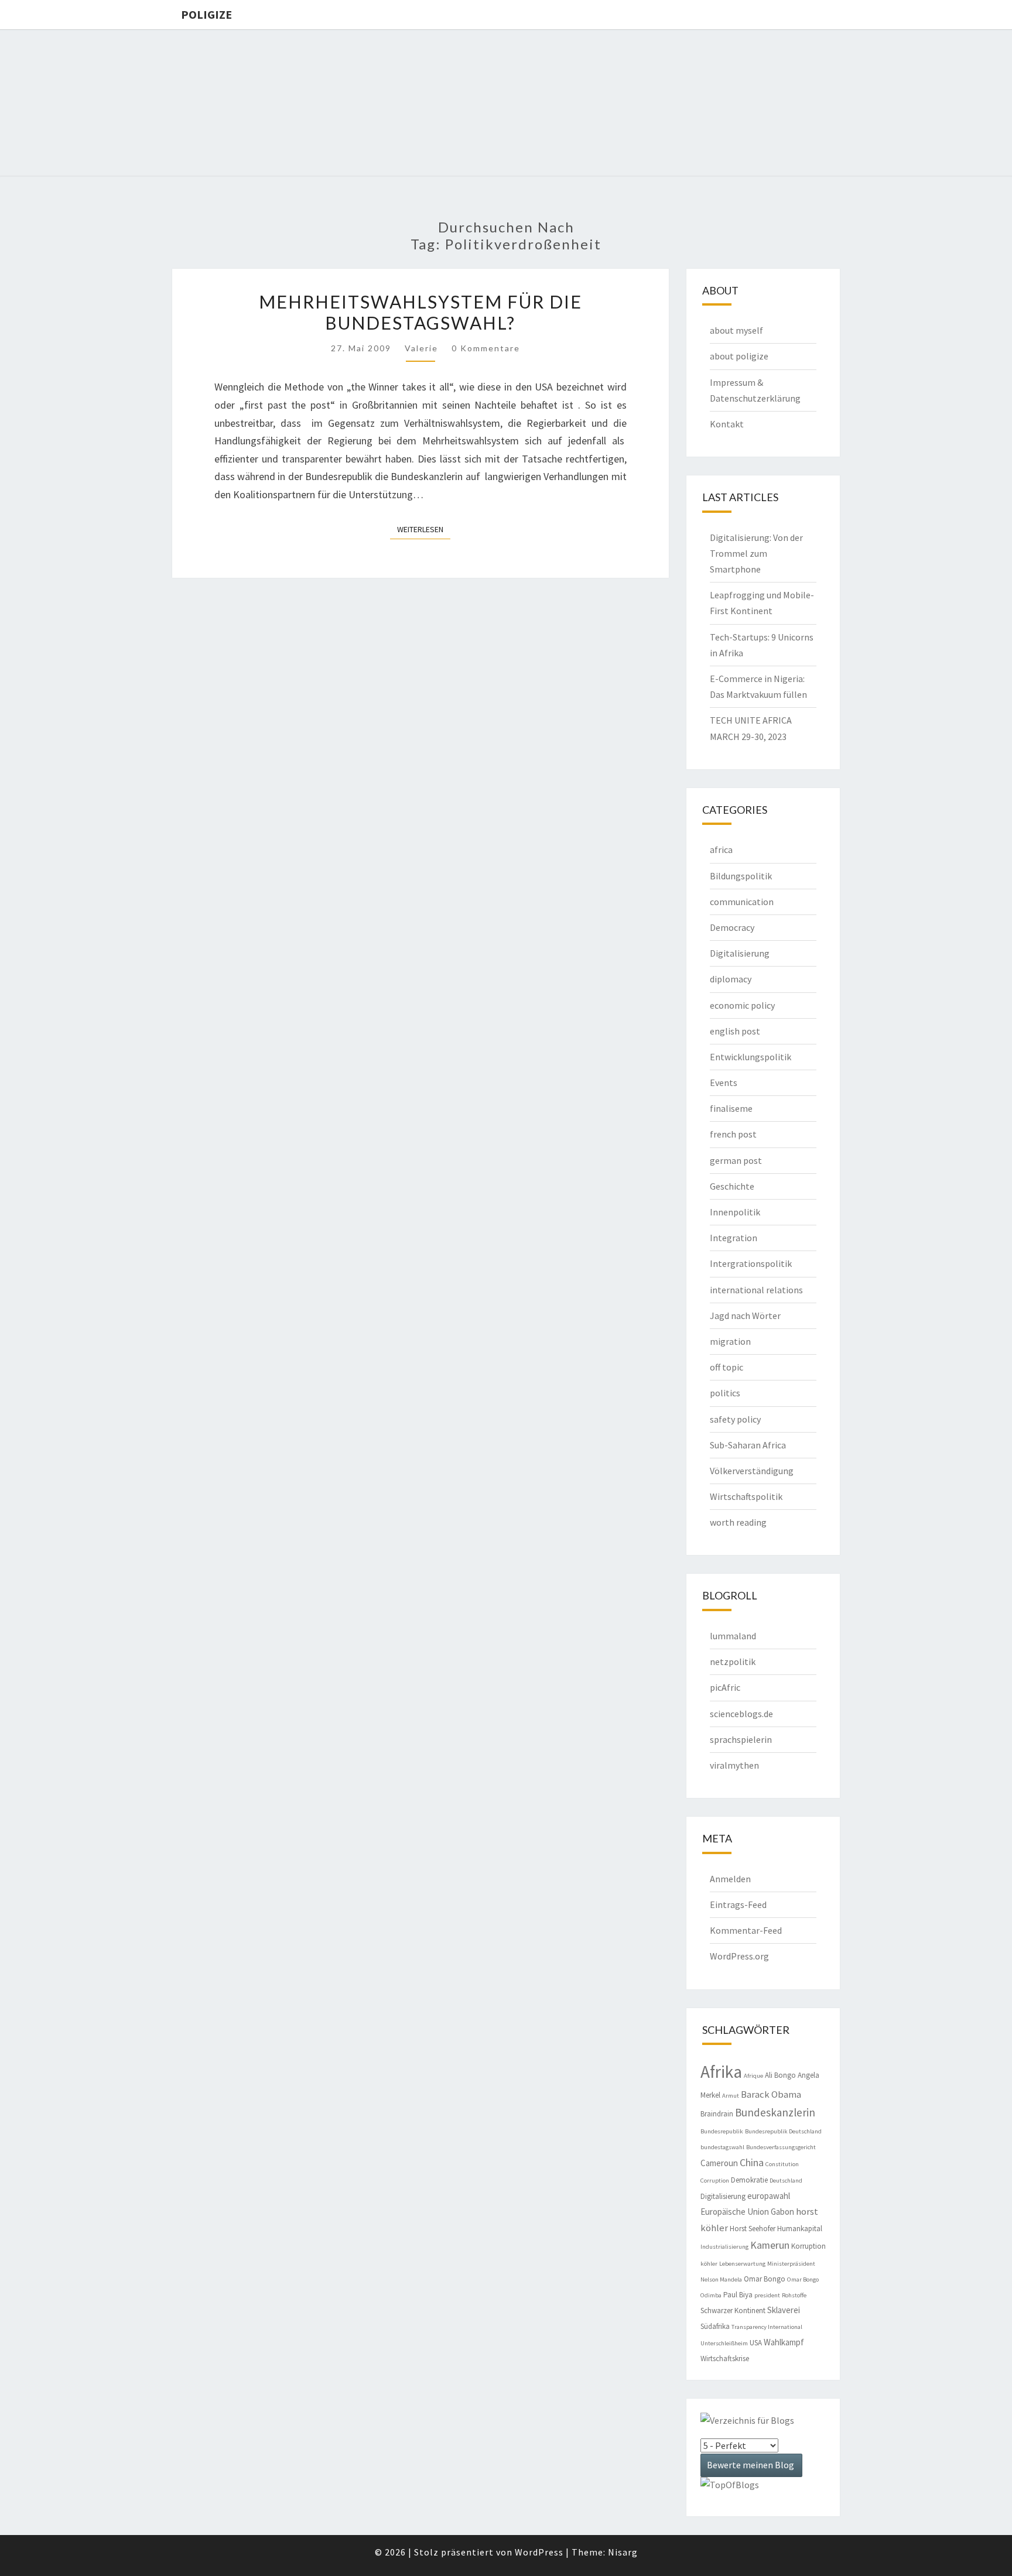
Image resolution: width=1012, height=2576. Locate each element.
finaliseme (731, 1108)
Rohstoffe (794, 2295)
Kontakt (727, 424)
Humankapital (800, 2229)
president (767, 2295)
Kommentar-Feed (746, 1930)
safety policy (735, 1419)
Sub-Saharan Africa (748, 1445)
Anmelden (730, 1879)
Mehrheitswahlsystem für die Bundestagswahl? (420, 312)
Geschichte (732, 1186)
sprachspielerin (741, 1739)
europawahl (769, 2196)
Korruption (808, 2246)
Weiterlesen (424, 529)
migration (730, 1341)
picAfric (725, 1687)
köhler (709, 2264)
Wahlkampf (784, 2342)
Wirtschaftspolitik (746, 1496)
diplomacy (731, 979)
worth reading (738, 1522)
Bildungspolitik (741, 876)
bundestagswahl (722, 2147)
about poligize (739, 356)
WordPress (539, 2552)
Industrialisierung (724, 2247)
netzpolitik (733, 1662)
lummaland (733, 1636)
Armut (731, 2096)
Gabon (782, 2212)
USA (756, 2343)
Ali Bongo (780, 2075)
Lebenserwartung (742, 2264)
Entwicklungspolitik (751, 1057)
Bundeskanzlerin (775, 2112)
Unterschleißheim (724, 2343)
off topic (726, 1367)
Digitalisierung (740, 953)
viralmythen (734, 1765)
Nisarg (623, 2552)
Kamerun (770, 2245)
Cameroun (719, 2163)
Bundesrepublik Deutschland (783, 2131)
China (752, 2162)
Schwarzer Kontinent (733, 2310)
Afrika (721, 2072)
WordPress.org (739, 1956)
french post (733, 1134)
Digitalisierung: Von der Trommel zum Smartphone (756, 553)
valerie (421, 348)
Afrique (753, 2076)
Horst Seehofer (753, 2229)
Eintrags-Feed (738, 1904)
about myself (736, 330)
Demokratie (749, 2180)
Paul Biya (738, 2295)
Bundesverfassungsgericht (781, 2147)
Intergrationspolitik (751, 1263)
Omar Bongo (765, 2279)
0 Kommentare (486, 348)
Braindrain (717, 2114)
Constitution (782, 2164)
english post (735, 1031)
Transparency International (767, 2327)
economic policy (742, 1005)
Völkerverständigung (752, 1471)
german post (736, 1160)
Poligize (206, 14)
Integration (734, 1238)
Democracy (732, 927)
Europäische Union (735, 2212)
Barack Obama (771, 2094)
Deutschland (786, 2181)
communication (742, 902)
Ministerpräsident (791, 2264)
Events (724, 1083)
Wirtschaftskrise (725, 2359)
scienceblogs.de (741, 1714)
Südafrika (715, 2326)
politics (725, 1393)
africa (721, 849)
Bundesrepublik (722, 2131)
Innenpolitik (735, 1212)
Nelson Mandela (721, 2279)
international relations (756, 1290)
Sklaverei (784, 2310)
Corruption (715, 2181)
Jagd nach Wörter (745, 1316)
